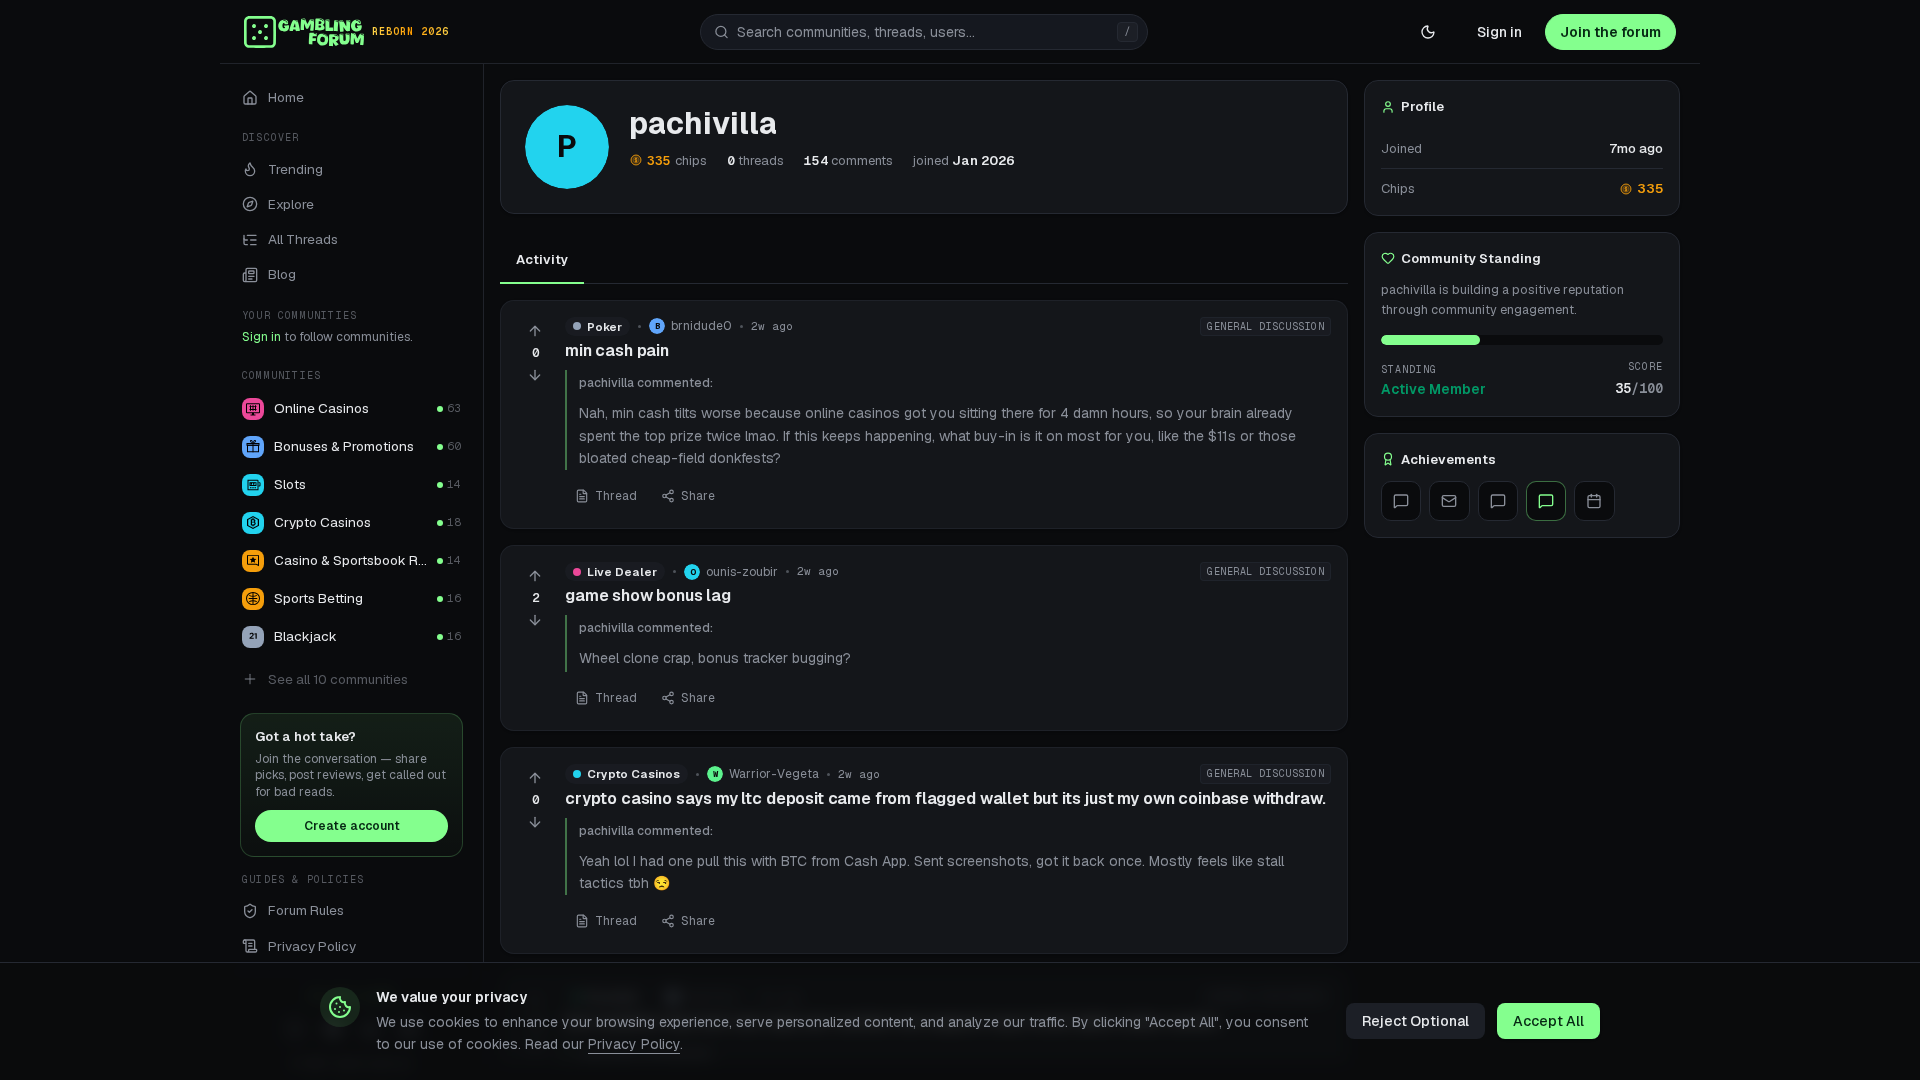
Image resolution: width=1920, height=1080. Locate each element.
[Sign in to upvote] (535, 331)
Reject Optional (1415, 1021)
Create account (352, 826)
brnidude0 (701, 326)
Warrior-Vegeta (774, 774)
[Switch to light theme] (1428, 32)
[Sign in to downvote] (535, 375)
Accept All (1548, 1021)
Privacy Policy (634, 1044)
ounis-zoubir (742, 572)
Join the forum (1610, 32)
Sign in (1499, 32)
